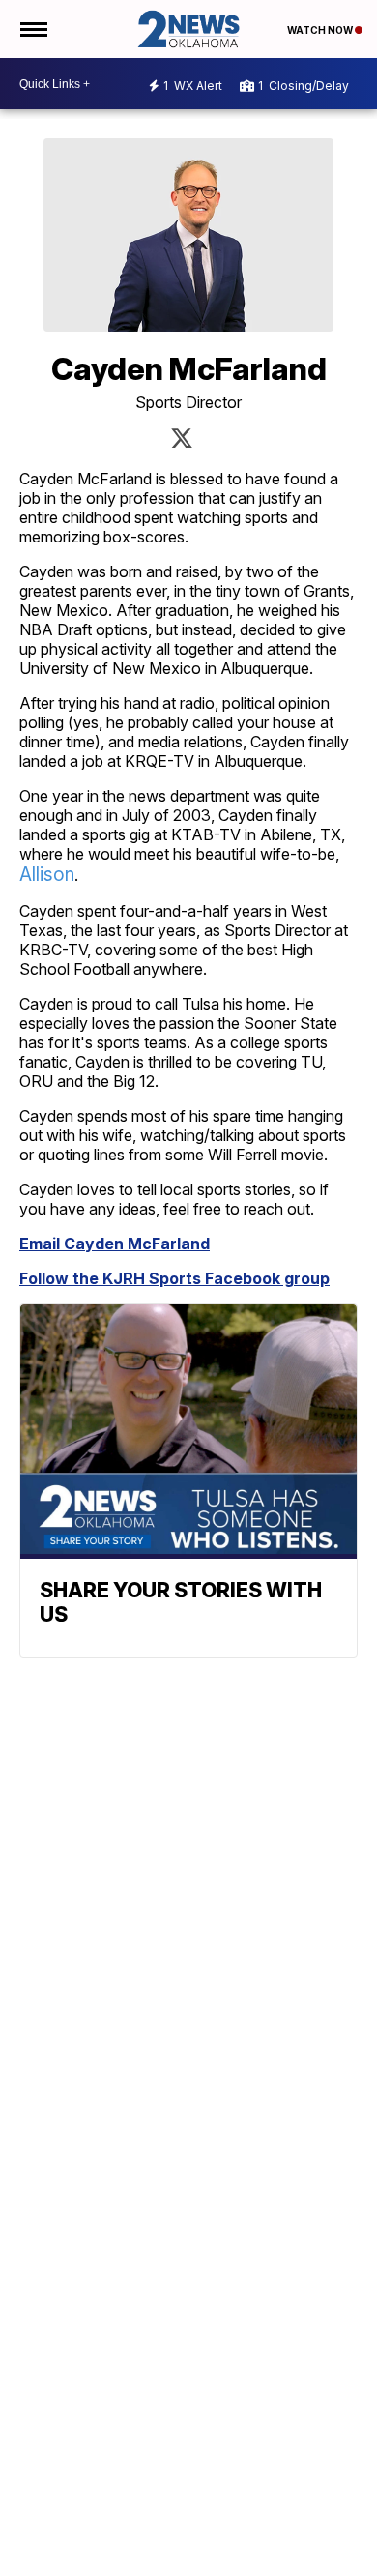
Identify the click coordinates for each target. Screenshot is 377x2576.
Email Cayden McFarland (115, 1244)
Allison (47, 875)
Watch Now (321, 30)
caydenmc (182, 438)
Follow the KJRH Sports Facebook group (174, 1278)
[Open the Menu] (32, 29)
